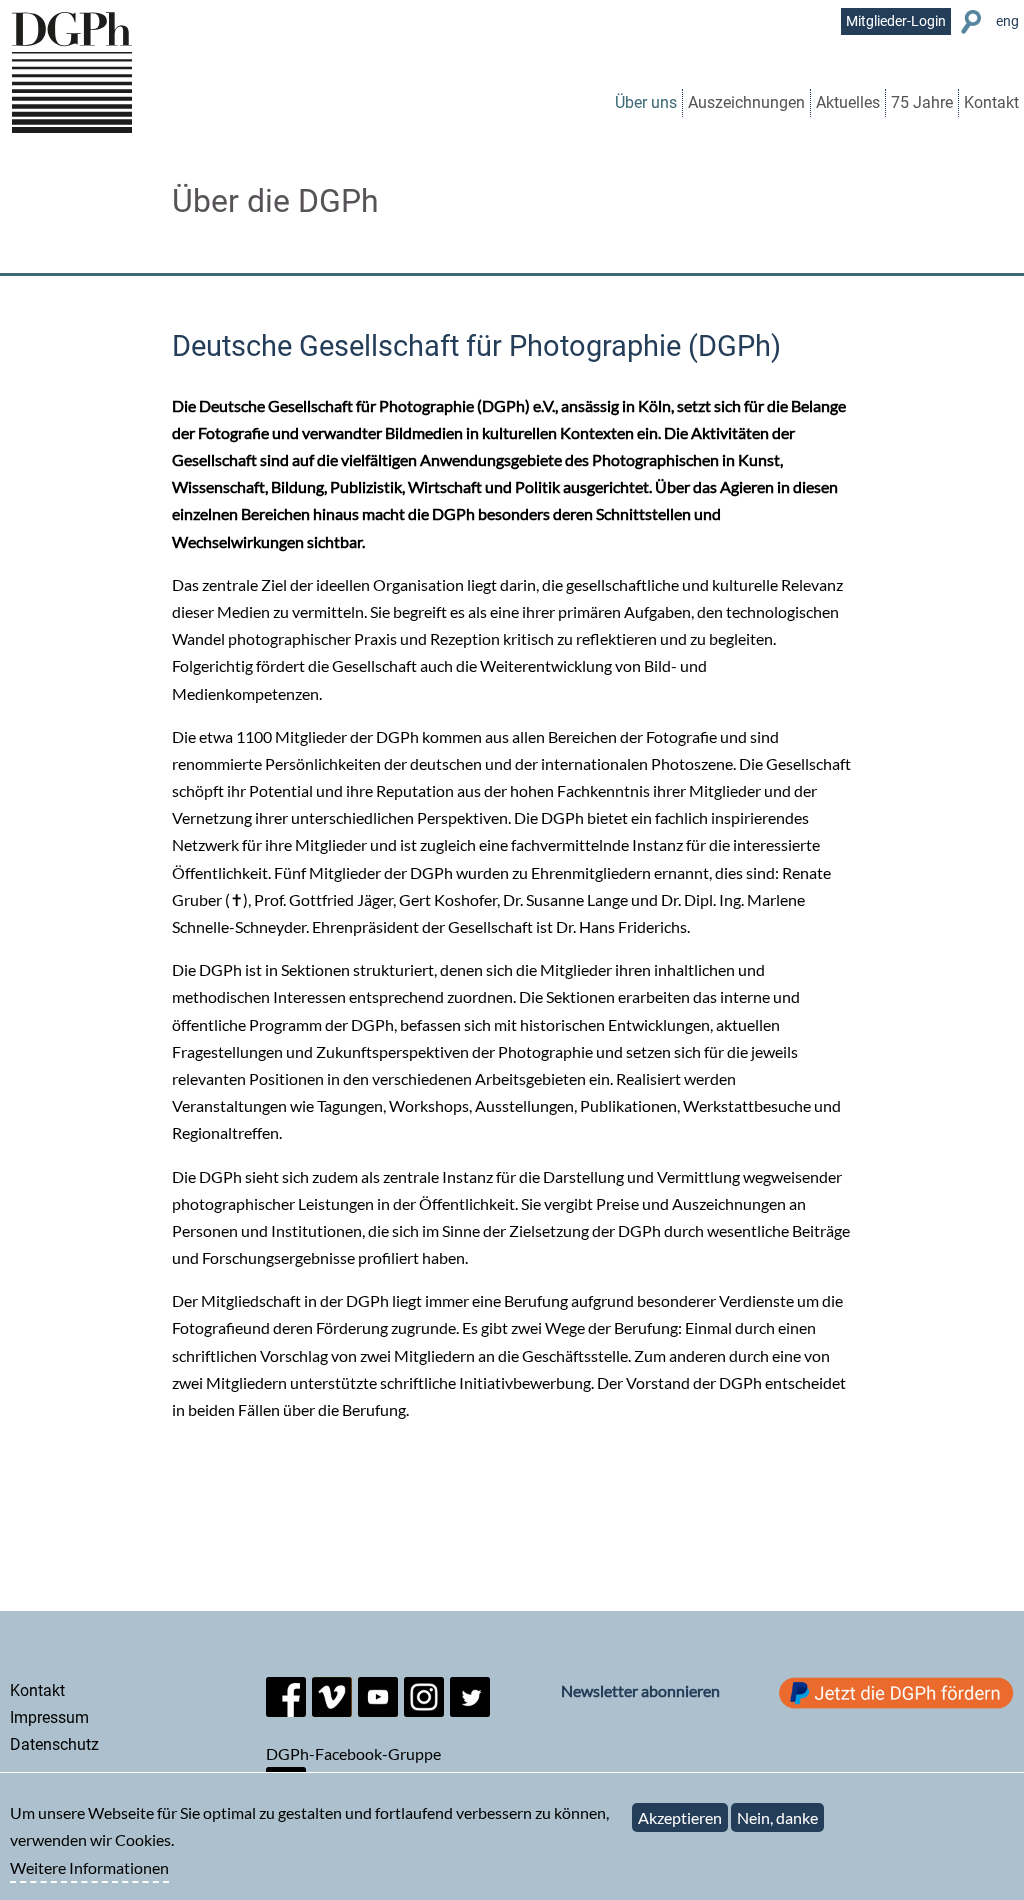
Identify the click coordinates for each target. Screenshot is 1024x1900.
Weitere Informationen (89, 1867)
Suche (973, 22)
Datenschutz (54, 1744)
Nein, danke (777, 1817)
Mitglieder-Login (896, 21)
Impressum (49, 1717)
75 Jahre (922, 102)
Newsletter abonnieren (640, 1690)
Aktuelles (848, 102)
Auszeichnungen (746, 102)
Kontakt (991, 102)
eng (1007, 21)
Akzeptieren (680, 1817)
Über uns (646, 102)
